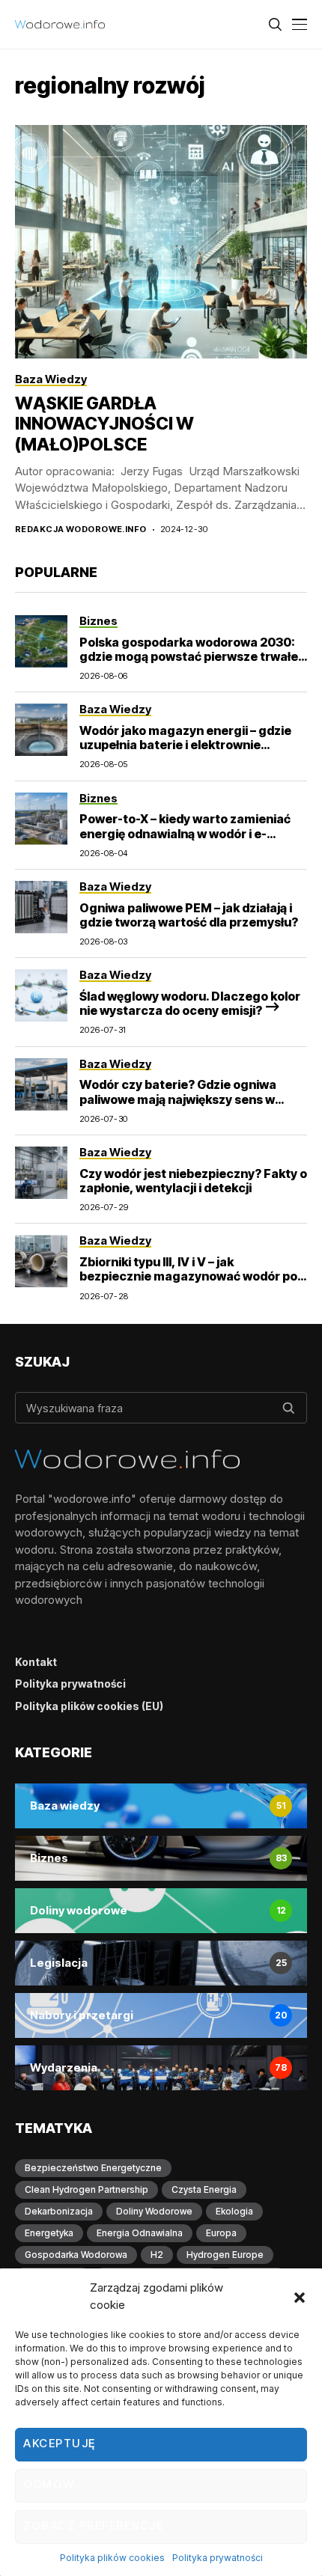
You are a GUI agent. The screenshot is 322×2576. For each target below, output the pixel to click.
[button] (300, 2297)
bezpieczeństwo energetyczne (93, 2168)
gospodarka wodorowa (76, 2255)
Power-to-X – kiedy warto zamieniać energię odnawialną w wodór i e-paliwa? (185, 833)
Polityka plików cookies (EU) (89, 1706)
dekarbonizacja (59, 2211)
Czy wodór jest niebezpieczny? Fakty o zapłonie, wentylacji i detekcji (193, 1181)
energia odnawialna (140, 2233)
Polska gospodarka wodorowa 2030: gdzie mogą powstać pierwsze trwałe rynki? (189, 656)
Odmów (49, 2484)
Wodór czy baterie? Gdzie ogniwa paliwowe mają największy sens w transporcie (178, 1099)
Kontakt (36, 1662)
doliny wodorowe (154, 2211)
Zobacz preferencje (93, 2525)
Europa (221, 2233)
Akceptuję (60, 2443)
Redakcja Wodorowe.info (81, 529)
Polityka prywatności (218, 2558)
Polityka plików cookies (112, 2558)
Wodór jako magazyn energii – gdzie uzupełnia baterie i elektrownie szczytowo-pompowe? (185, 745)
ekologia (234, 2211)
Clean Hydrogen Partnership (86, 2189)
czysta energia (204, 2189)
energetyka (49, 2233)
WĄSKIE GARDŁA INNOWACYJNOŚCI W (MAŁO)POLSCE (104, 424)
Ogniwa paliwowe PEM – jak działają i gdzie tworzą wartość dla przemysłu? (189, 915)
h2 (157, 2255)
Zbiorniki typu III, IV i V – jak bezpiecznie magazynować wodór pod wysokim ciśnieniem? (192, 1276)
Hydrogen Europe (225, 2255)
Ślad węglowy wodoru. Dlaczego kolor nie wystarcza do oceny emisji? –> (190, 1003)
